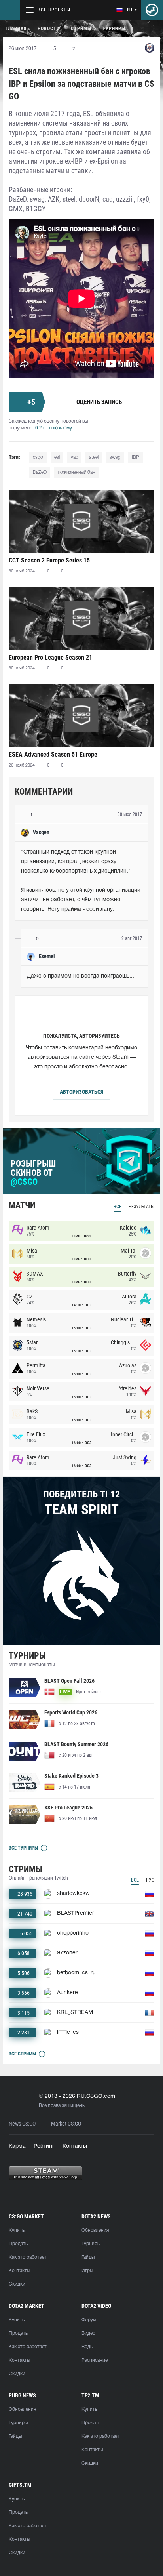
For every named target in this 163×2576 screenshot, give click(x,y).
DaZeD (40, 472)
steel (94, 457)
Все (118, 1207)
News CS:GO (22, 2124)
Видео (88, 2333)
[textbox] (81, 881)
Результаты (141, 1207)
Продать (18, 2244)
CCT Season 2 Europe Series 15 (49, 560)
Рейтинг (44, 2146)
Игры (87, 2271)
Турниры (114, 29)
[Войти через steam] (152, 10)
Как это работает (28, 2257)
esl (57, 457)
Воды (87, 2347)
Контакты (75, 2146)
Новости (49, 29)
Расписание (95, 2360)
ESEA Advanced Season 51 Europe (53, 754)
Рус (150, 1880)
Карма (17, 2146)
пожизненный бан (76, 472)
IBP (136, 457)
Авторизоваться (81, 1092)
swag (115, 457)
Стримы (81, 29)
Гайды (88, 2257)
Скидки (17, 2284)
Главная (16, 29)
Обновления (95, 2230)
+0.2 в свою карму (52, 428)
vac (74, 457)
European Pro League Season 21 (50, 657)
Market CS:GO (66, 2124)
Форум (89, 2320)
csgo (38, 457)
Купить (17, 2230)
